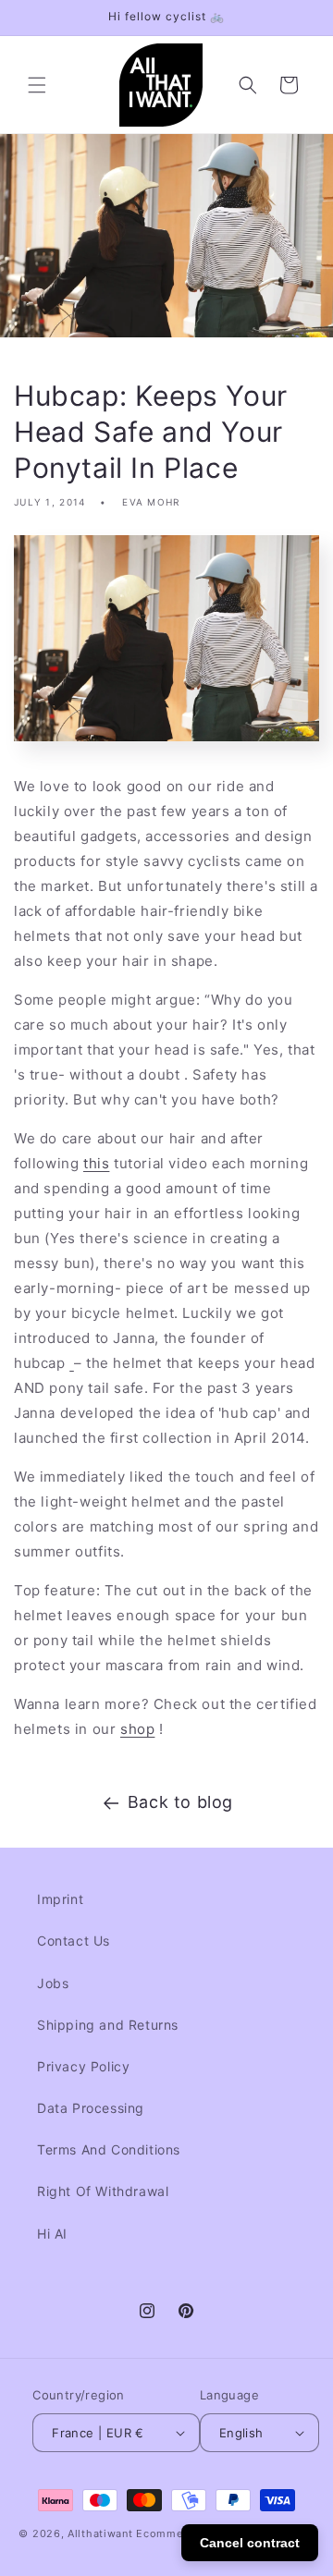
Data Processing (91, 2108)
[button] (37, 85)
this (96, 1163)
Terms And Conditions (109, 2149)
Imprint (60, 1899)
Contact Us (74, 1941)
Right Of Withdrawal (103, 2191)
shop (137, 1729)
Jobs (53, 1983)
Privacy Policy (83, 2066)
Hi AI (52, 2234)
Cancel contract (250, 2543)
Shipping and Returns (108, 2025)
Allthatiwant (100, 2533)
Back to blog (180, 1802)
